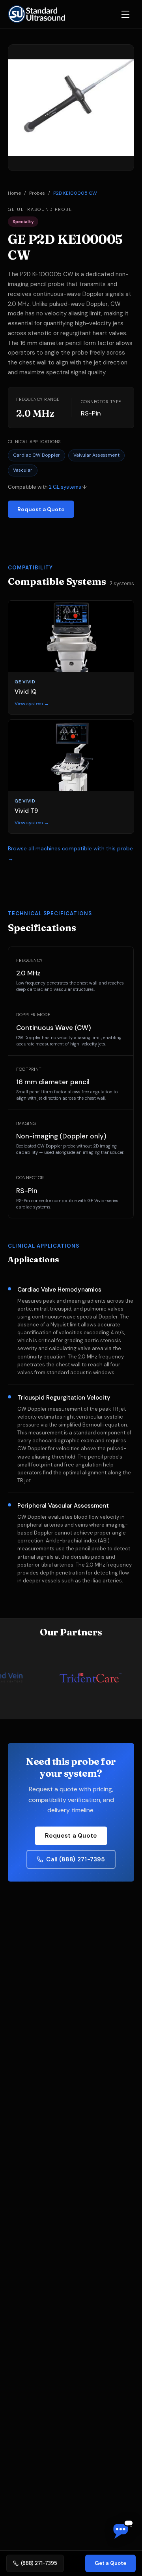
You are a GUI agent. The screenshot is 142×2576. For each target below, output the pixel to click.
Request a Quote (41, 509)
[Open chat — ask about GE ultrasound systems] (123, 2530)
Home (14, 193)
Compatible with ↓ (47, 487)
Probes (37, 193)
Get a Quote (110, 2563)
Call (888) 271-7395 (76, 1859)
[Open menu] (125, 14)
